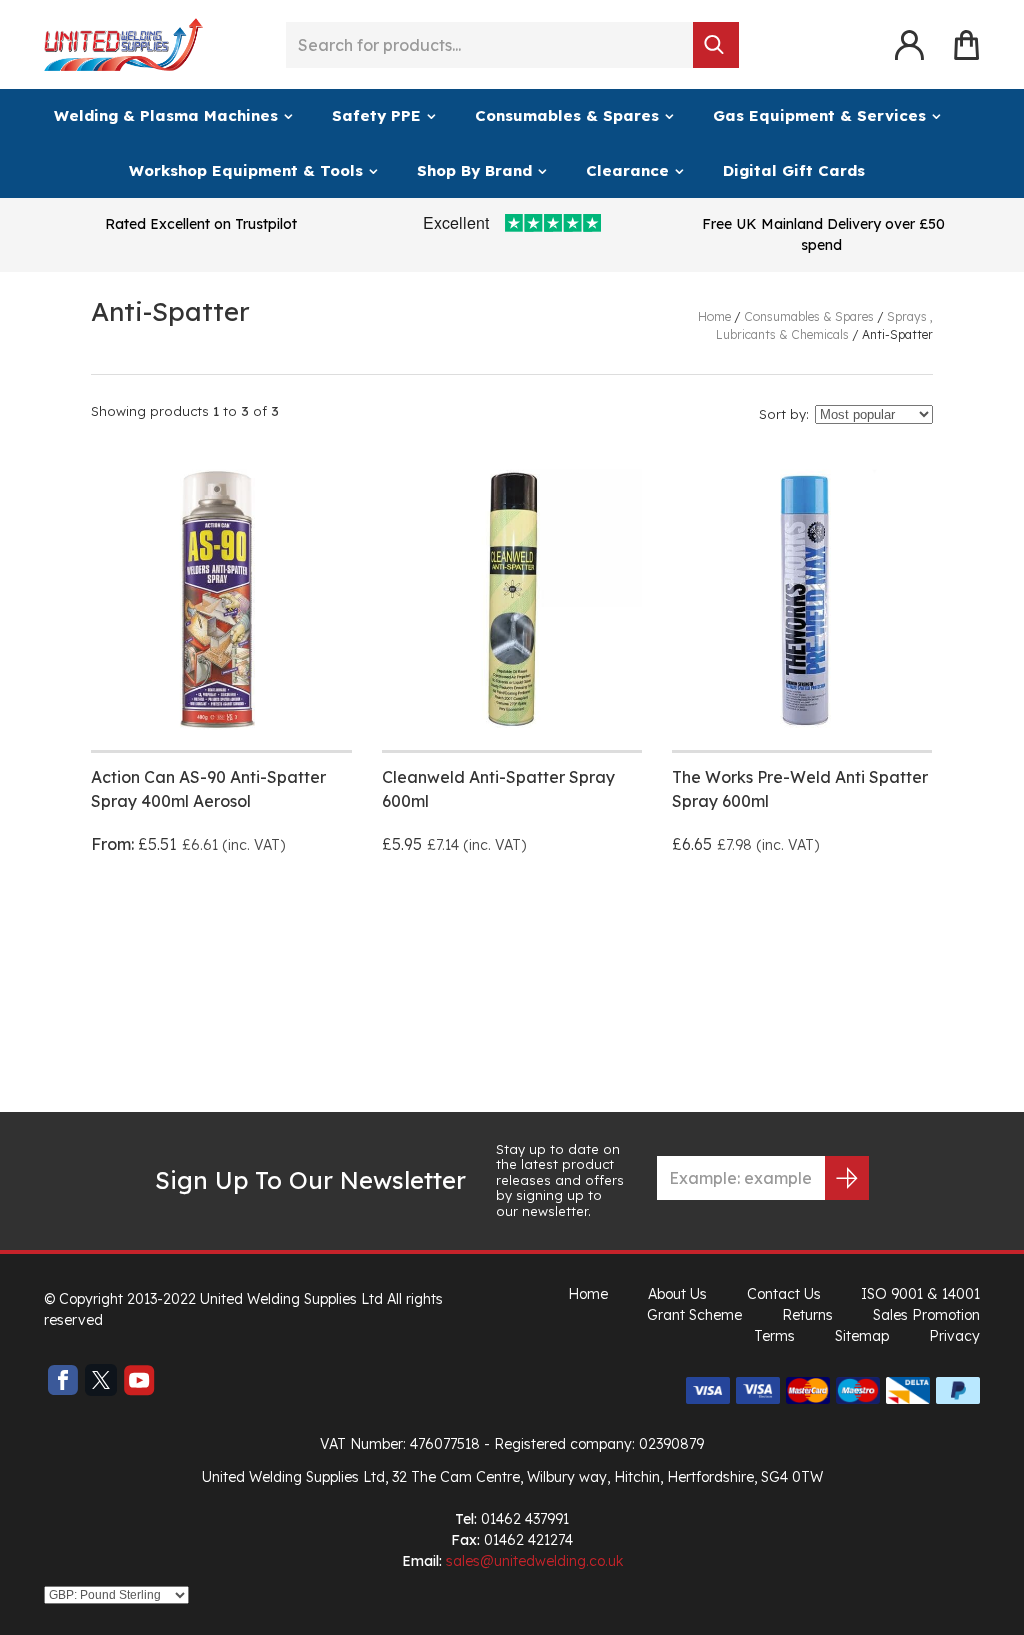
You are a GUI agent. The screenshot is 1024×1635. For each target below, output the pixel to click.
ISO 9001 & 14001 (920, 1294)
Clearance (627, 170)
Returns (807, 1315)
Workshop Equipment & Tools (246, 170)
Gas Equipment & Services (819, 115)
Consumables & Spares (567, 115)
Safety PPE (376, 115)
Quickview (291, 917)
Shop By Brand (474, 170)
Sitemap (862, 1336)
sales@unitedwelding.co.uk (534, 1561)
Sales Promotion (926, 1315)
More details (152, 917)
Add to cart (441, 917)
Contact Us (784, 1294)
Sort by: (784, 414)
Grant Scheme (694, 1315)
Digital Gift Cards (794, 170)
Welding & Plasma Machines (166, 115)
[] (716, 45)
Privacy (954, 1336)
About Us (677, 1294)
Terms (774, 1336)
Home (588, 1294)
